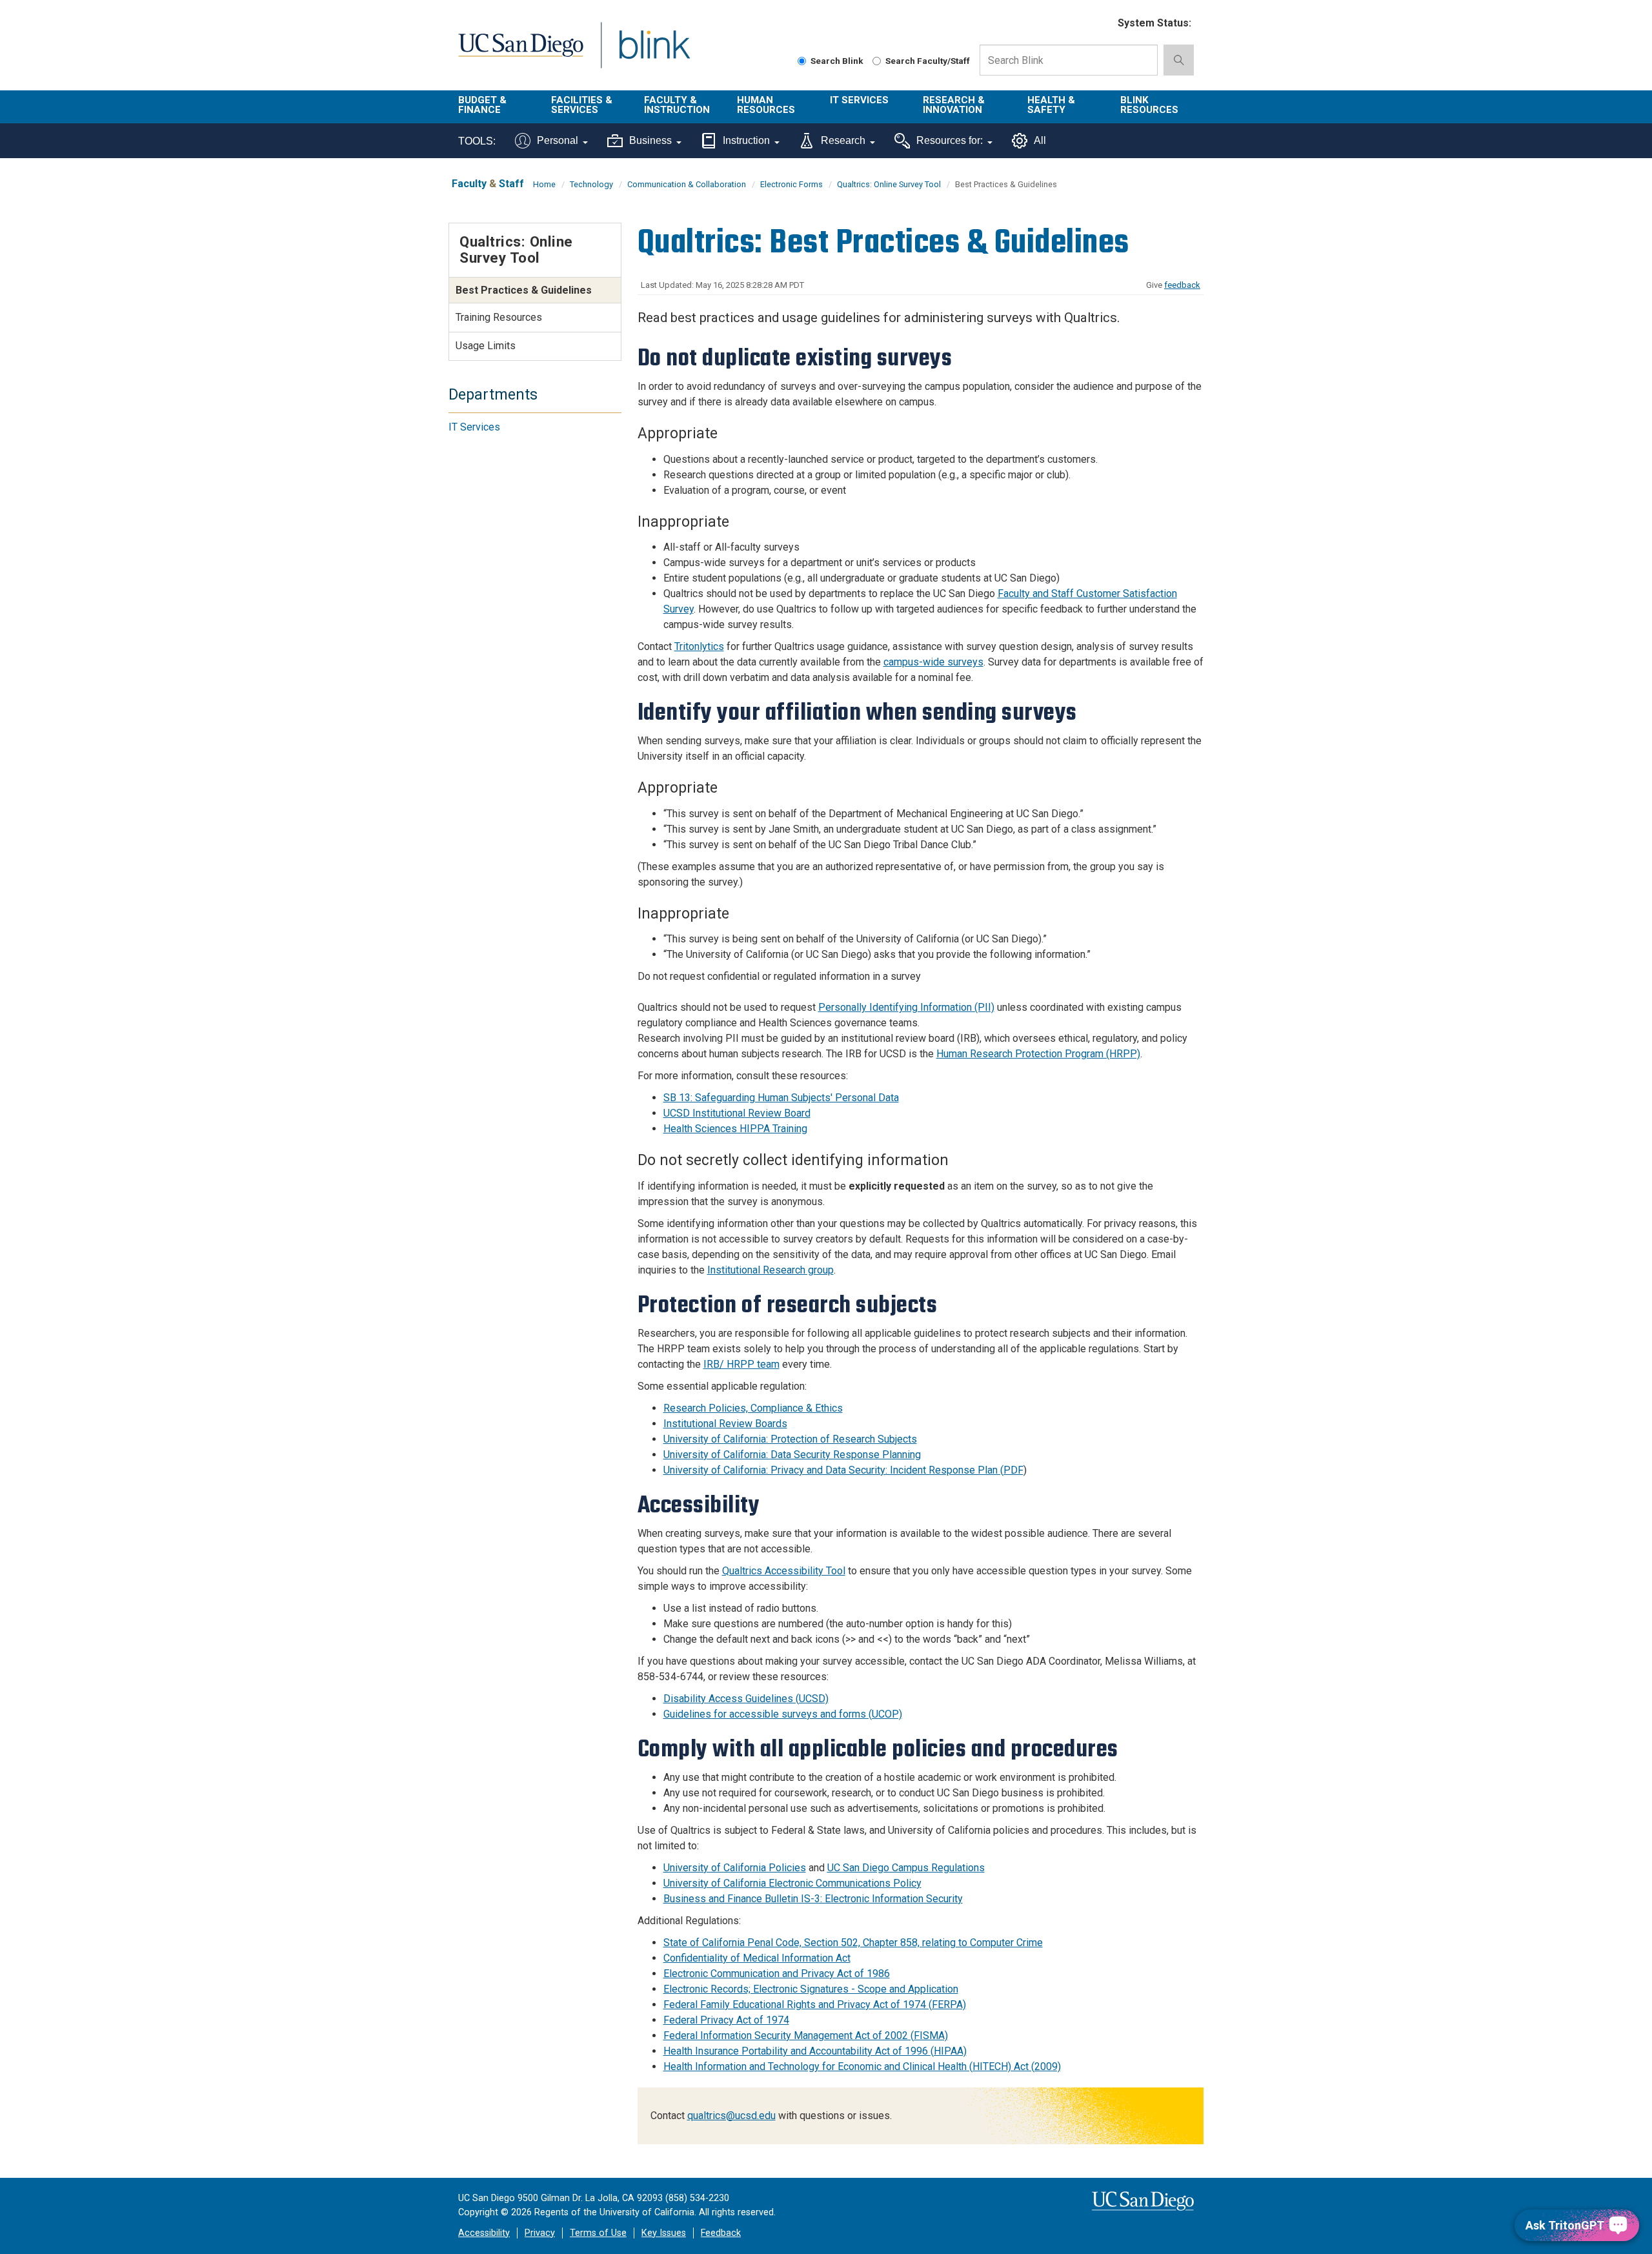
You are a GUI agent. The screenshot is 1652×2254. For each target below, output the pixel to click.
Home (544, 184)
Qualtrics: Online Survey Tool (889, 184)
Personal (558, 140)
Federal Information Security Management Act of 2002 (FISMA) (806, 2036)
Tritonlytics (699, 646)
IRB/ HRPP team (741, 1364)
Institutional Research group (771, 1270)
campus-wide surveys (933, 662)
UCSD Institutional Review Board (737, 1113)
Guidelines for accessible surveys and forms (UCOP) (783, 1714)
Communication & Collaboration (687, 184)
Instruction (746, 140)
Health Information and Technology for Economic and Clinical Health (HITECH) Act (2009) (862, 2066)
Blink (654, 53)
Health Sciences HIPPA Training (735, 1129)
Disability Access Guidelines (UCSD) (746, 1699)
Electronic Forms (791, 184)
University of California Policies (735, 1868)
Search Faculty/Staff (928, 61)
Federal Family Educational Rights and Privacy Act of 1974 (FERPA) (815, 2005)
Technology (591, 184)
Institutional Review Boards (725, 1424)
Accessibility (484, 2233)
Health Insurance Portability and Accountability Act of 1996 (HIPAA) (815, 2051)
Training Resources (499, 317)
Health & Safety (1051, 105)
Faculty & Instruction (677, 105)
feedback (1182, 285)
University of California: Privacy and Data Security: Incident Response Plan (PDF (843, 1470)
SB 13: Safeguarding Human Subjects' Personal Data (781, 1098)
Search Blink (837, 61)
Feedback (721, 2233)
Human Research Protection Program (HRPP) (1038, 1054)
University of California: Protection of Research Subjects (790, 1439)
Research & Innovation (954, 105)
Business (650, 140)
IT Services (859, 100)
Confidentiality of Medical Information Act (757, 1958)
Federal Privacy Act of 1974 (726, 2020)
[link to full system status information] (1100, 24)
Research (843, 140)
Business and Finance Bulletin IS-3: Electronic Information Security (813, 1899)
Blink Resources (1149, 105)
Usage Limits (486, 346)
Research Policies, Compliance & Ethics (753, 1408)
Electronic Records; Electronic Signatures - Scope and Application (811, 1989)
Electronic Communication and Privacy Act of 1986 (777, 1974)
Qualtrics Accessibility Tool (784, 1571)
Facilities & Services (582, 105)
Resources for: (950, 140)
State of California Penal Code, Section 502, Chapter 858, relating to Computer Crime (853, 1943)
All (1040, 140)
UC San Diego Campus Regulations (906, 1868)
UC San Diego (520, 53)
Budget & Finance (482, 105)
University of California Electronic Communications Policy (792, 1883)
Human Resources (766, 105)
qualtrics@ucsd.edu (731, 2116)
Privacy (540, 2233)
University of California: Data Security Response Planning (792, 1455)
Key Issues (664, 2233)
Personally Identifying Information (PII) (906, 1007)
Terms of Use (598, 2233)
